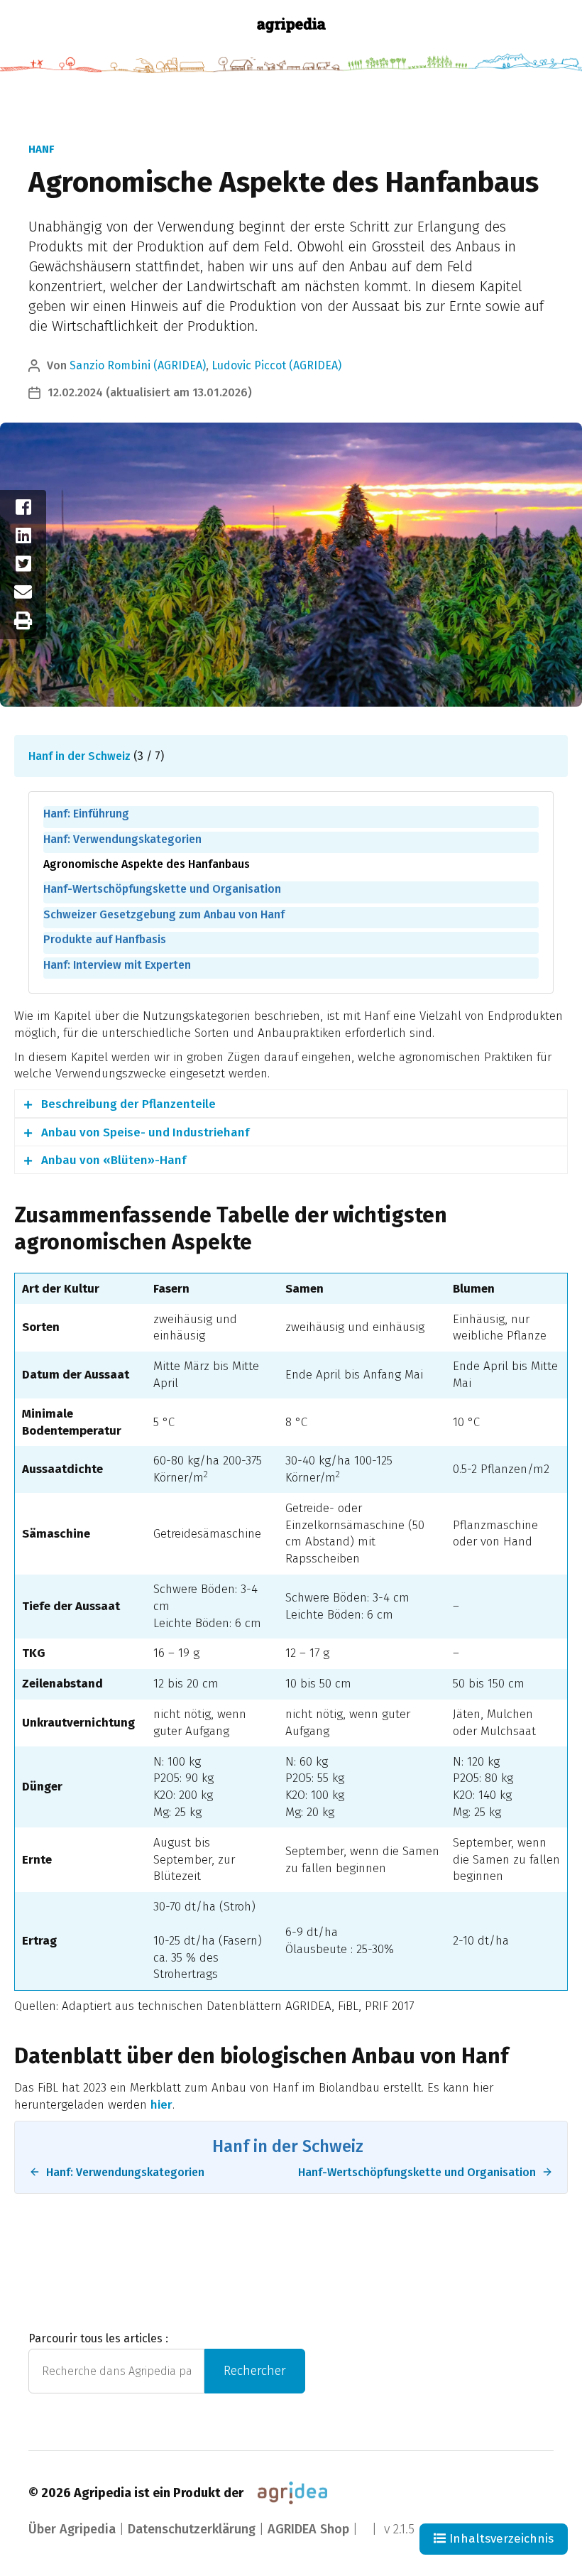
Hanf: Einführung (86, 814)
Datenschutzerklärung (192, 2529)
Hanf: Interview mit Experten (117, 965)
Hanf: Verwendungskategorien (122, 839)
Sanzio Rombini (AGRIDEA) (138, 365)
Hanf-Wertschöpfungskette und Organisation (162, 889)
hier (161, 2105)
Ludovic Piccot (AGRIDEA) (276, 365)
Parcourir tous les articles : (98, 2338)
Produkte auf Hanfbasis (105, 939)
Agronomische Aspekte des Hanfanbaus (147, 864)
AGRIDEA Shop (308, 2529)
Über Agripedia (72, 2529)
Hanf (41, 149)
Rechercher (255, 2371)
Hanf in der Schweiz (79, 756)
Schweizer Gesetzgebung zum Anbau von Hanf (164, 914)
